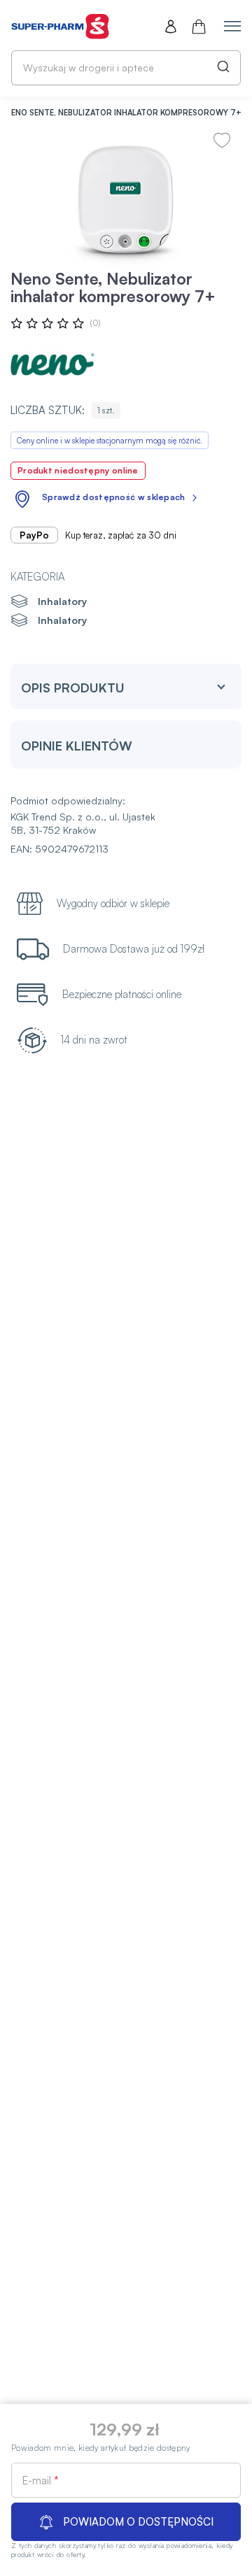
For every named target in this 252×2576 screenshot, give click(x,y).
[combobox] (126, 68)
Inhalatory (62, 601)
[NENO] (52, 364)
